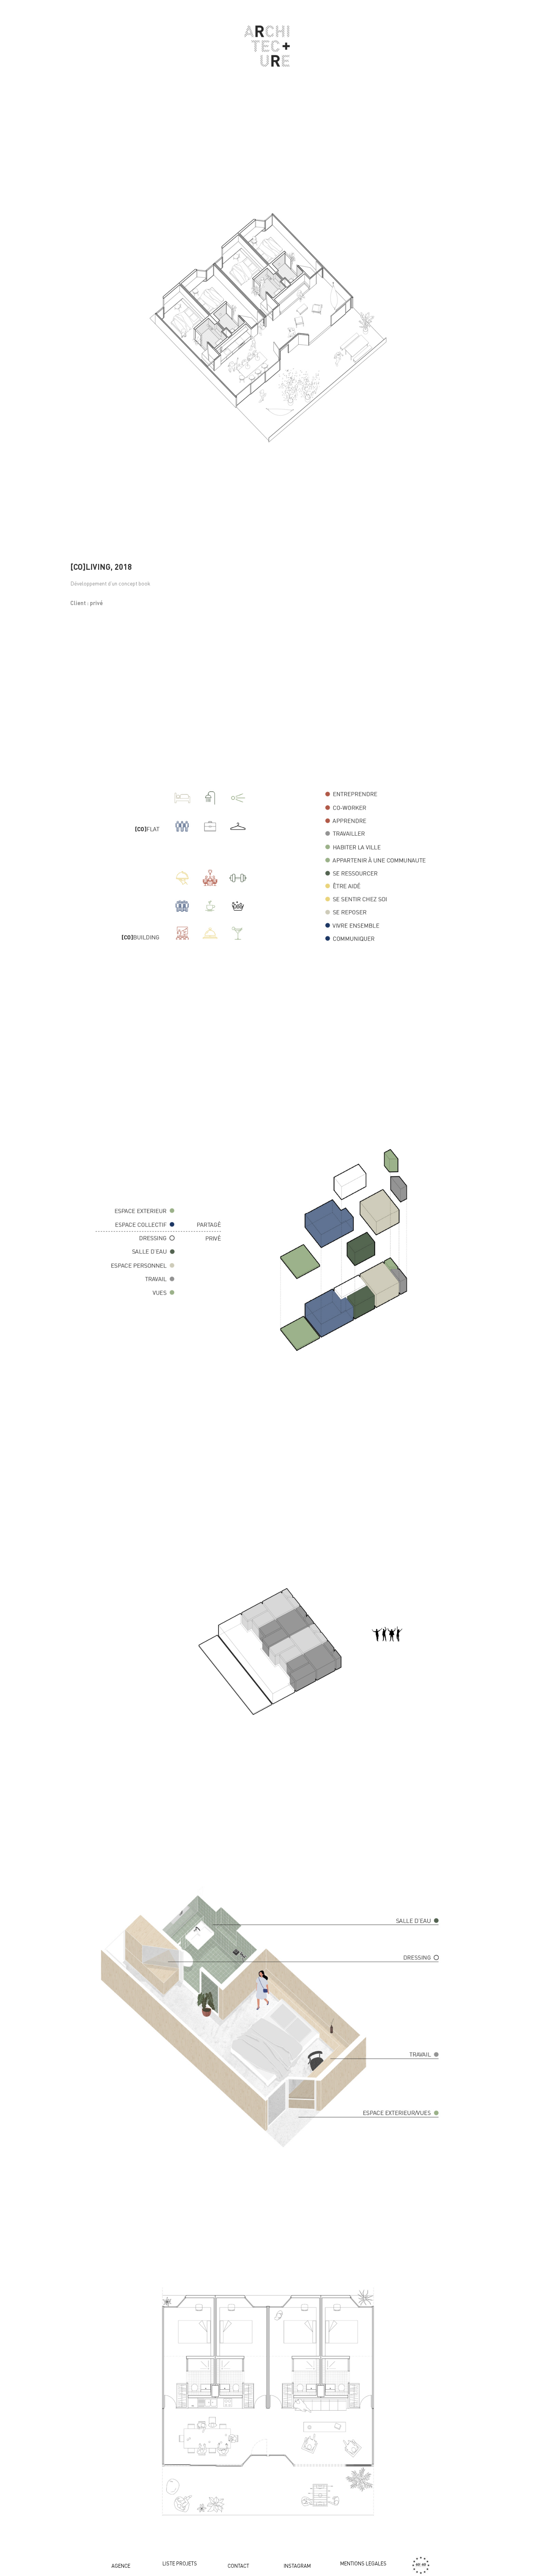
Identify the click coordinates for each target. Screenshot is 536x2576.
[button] (121, 2566)
